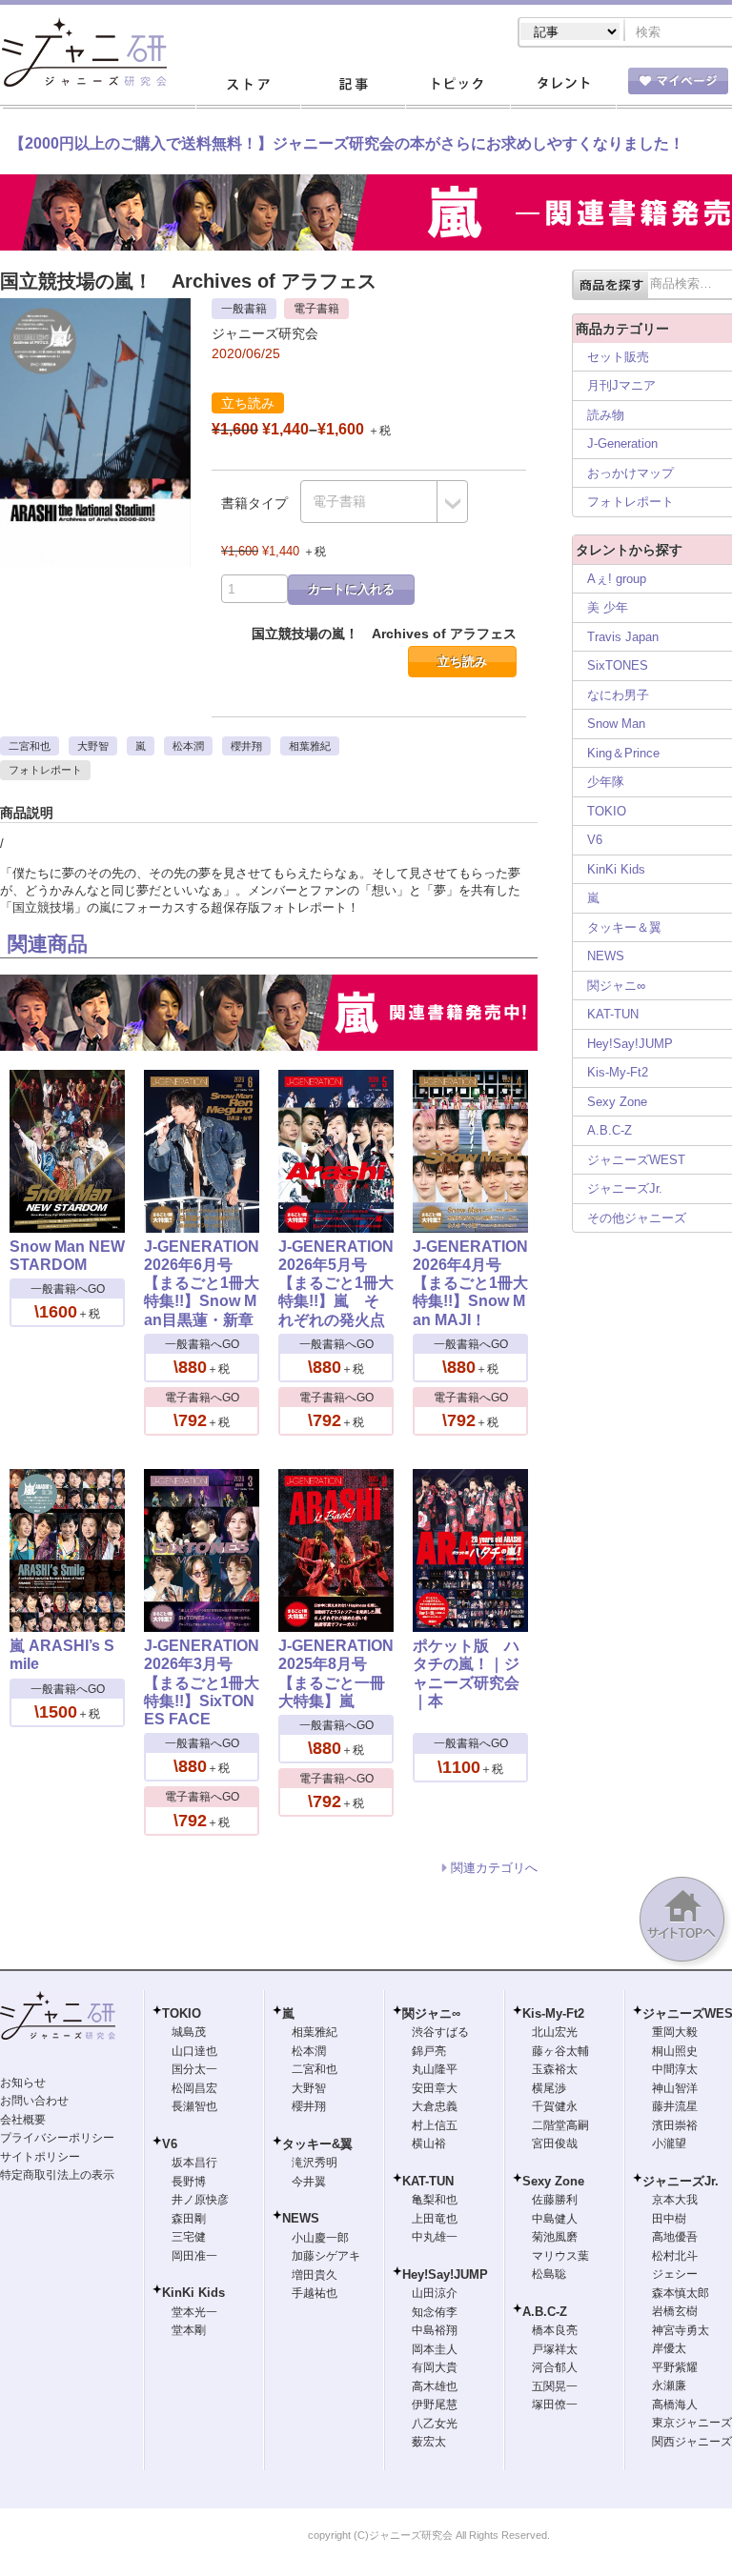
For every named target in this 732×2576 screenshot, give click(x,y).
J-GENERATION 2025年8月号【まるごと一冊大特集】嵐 (336, 1673)
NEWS (606, 956)
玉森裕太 (555, 2069)
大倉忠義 (435, 2106)
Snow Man (616, 724)
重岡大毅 (675, 2032)
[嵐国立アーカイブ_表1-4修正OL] (95, 307)
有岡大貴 (435, 2367)
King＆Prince (623, 753)
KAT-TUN (613, 1014)
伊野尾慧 (435, 2405)
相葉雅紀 (310, 746)
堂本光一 (194, 2312)
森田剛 (189, 2219)
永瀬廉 (669, 2385)
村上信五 (435, 2125)
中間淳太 (675, 2069)
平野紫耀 (675, 2367)
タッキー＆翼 (624, 927)
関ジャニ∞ (616, 986)
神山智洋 (675, 2088)
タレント (562, 85)
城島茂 (189, 2032)
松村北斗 (675, 2256)
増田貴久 (315, 2275)
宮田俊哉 (555, 2143)
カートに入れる (351, 589)
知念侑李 (435, 2312)
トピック (457, 85)
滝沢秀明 (315, 2163)
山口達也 (194, 2051)
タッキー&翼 (317, 2144)
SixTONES (618, 665)
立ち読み (462, 662)
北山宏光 (555, 2032)
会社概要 (23, 2120)
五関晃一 (555, 2386)
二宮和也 (30, 746)
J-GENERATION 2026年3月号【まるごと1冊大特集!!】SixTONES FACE (202, 1682)
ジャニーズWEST (636, 1160)
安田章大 (435, 2088)
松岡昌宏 (194, 2088)
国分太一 (194, 2069)
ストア (248, 85)
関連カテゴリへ (494, 1868)
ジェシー (675, 2274)
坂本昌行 (194, 2163)
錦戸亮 (429, 2051)
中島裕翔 (435, 2330)
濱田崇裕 (675, 2125)
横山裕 (429, 2143)
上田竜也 (435, 2219)
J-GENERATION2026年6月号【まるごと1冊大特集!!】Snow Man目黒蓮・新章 (202, 1283)
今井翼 (309, 2182)
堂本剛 (189, 2330)
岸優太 (669, 2348)
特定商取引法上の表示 (57, 2175)
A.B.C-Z (610, 1130)
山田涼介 (435, 2293)
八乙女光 (435, 2424)
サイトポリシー (40, 2157)
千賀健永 (555, 2106)
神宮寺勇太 (681, 2330)
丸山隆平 (435, 2069)
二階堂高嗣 (560, 2125)
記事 (353, 85)
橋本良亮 (555, 2330)
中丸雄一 (435, 2237)
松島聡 (549, 2274)
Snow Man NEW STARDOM (67, 1256)
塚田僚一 (555, 2405)
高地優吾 (675, 2237)
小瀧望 (669, 2143)
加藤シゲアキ (326, 2256)
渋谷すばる (440, 2032)
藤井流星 (675, 2106)
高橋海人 (675, 2405)
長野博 (189, 2182)
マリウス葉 (560, 2256)
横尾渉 (549, 2088)
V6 (595, 840)
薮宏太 (429, 2442)
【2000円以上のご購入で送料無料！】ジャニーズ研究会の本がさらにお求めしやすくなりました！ (347, 143)
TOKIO (607, 811)
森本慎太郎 (681, 2293)
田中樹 (669, 2219)
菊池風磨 (555, 2237)
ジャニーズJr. (625, 1188)
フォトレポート (45, 770)
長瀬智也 (194, 2106)
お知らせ (23, 2083)
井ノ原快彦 (200, 2200)
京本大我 (675, 2200)
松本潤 (188, 746)
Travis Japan (623, 637)
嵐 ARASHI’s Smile (62, 1655)
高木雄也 (435, 2386)
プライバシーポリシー (57, 2138)
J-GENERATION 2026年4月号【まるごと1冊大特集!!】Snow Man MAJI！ (470, 1283)
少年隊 (606, 782)
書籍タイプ (254, 503)
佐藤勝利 (555, 2200)
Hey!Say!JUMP (630, 1044)
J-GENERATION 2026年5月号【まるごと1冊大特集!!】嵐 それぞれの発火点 (336, 1283)
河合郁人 (555, 2367)
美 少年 (608, 607)
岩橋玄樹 (675, 2311)
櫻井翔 (246, 746)
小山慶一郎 (320, 2238)
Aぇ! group (617, 579)
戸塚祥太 (555, 2349)
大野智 (93, 746)
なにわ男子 (618, 695)
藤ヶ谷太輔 (560, 2051)
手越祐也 (315, 2293)
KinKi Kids (616, 869)
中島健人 (555, 2219)
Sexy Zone (617, 1102)
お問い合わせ (34, 2101)
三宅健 (189, 2237)
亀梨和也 (435, 2200)
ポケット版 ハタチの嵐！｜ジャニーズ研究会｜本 (466, 1673)
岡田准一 (194, 2256)
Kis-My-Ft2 (618, 1072)
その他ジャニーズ (637, 1218)
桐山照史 (675, 2051)
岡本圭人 (435, 2349)
